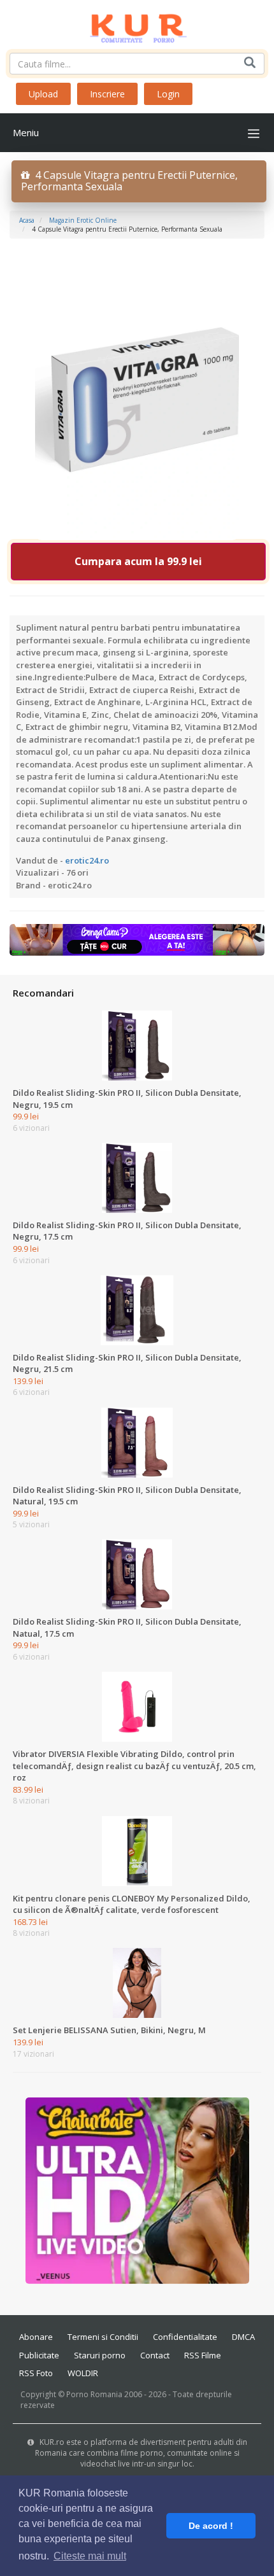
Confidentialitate (185, 2337)
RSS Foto (36, 2373)
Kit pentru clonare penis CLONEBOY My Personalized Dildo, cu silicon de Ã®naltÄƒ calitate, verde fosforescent (132, 1904)
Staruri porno (100, 2355)
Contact (155, 2355)
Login (168, 94)
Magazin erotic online (83, 220)
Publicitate (39, 2355)
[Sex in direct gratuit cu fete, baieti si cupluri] (137, 939)
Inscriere (107, 94)
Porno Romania (94, 2394)
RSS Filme (203, 2355)
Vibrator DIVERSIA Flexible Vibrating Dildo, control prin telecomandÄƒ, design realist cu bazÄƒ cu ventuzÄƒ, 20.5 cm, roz (134, 1766)
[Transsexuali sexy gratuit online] (137, 2190)
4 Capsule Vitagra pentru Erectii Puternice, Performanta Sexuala (129, 181)
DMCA (243, 2337)
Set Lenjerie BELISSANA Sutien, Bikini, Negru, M (109, 2030)
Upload (43, 94)
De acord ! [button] (211, 2526)
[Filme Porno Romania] (137, 25)
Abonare (36, 2337)
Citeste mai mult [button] (90, 2556)
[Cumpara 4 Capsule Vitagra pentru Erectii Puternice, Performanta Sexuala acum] (137, 396)
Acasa (27, 220)
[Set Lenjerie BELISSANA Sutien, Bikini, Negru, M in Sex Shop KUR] (137, 1982)
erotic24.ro (87, 860)
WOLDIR (83, 2373)
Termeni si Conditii (103, 2337)
